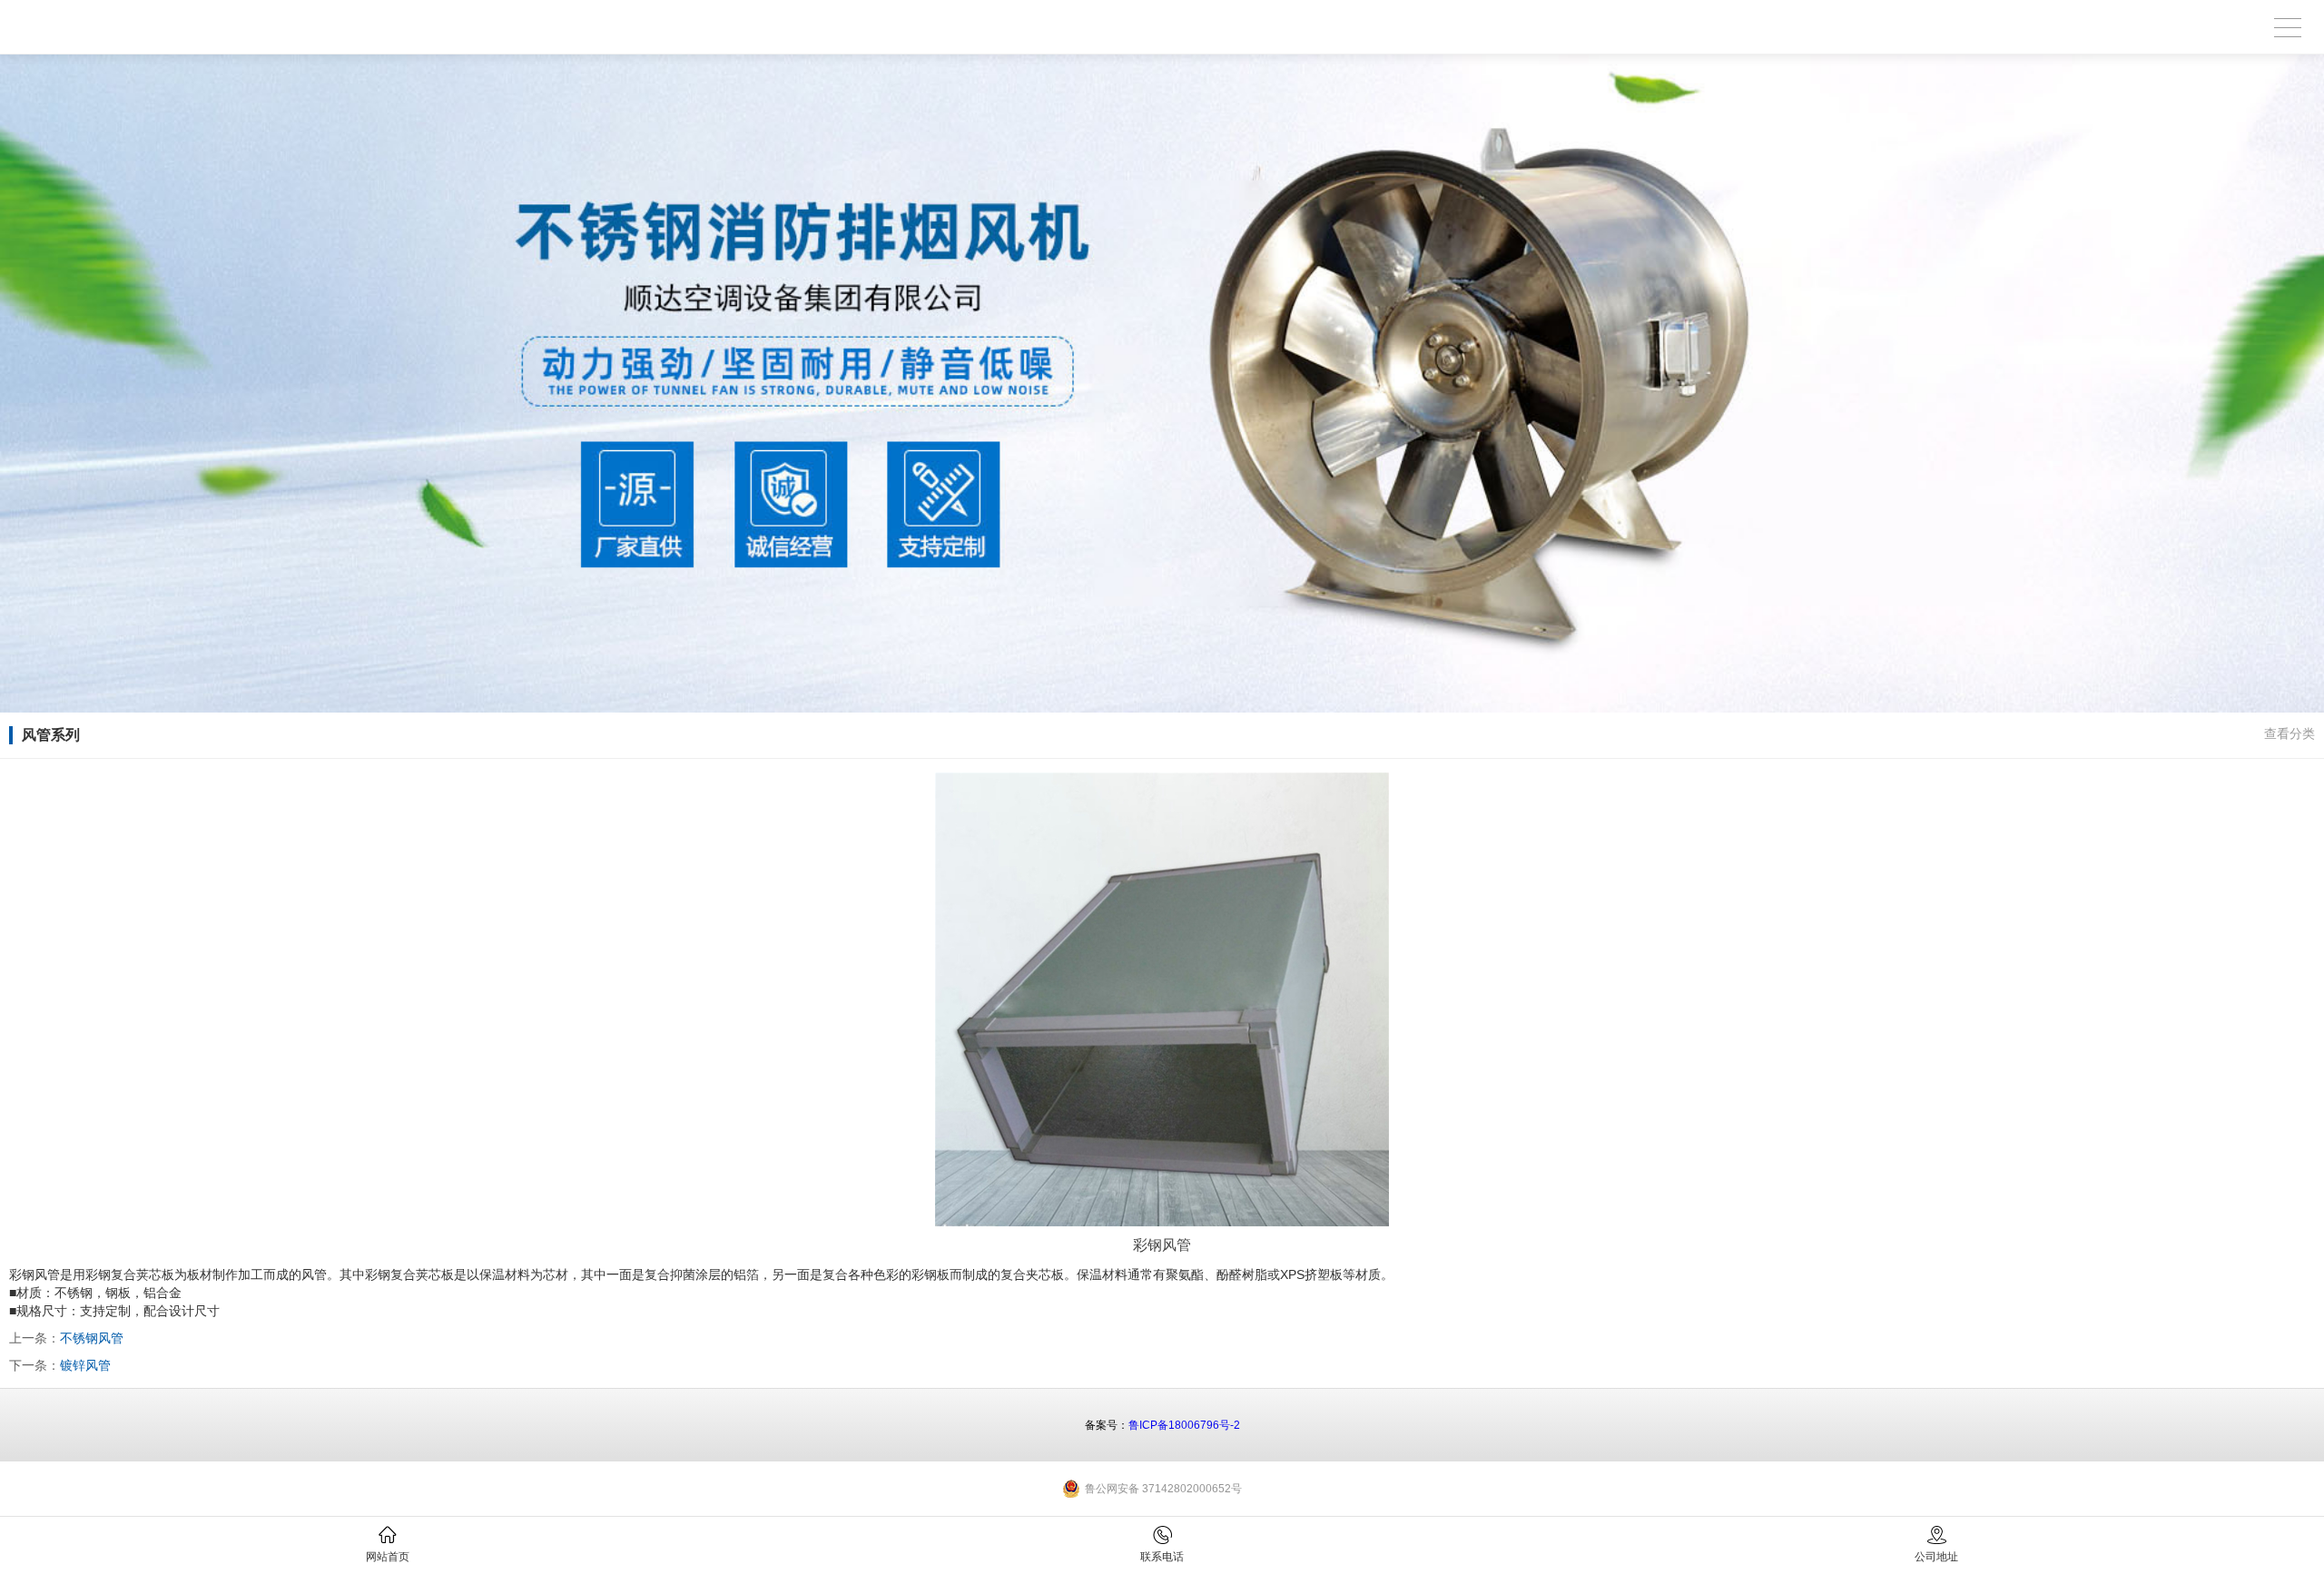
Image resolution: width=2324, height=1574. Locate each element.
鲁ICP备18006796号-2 (1184, 1425)
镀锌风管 (85, 1365)
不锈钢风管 (92, 1338)
